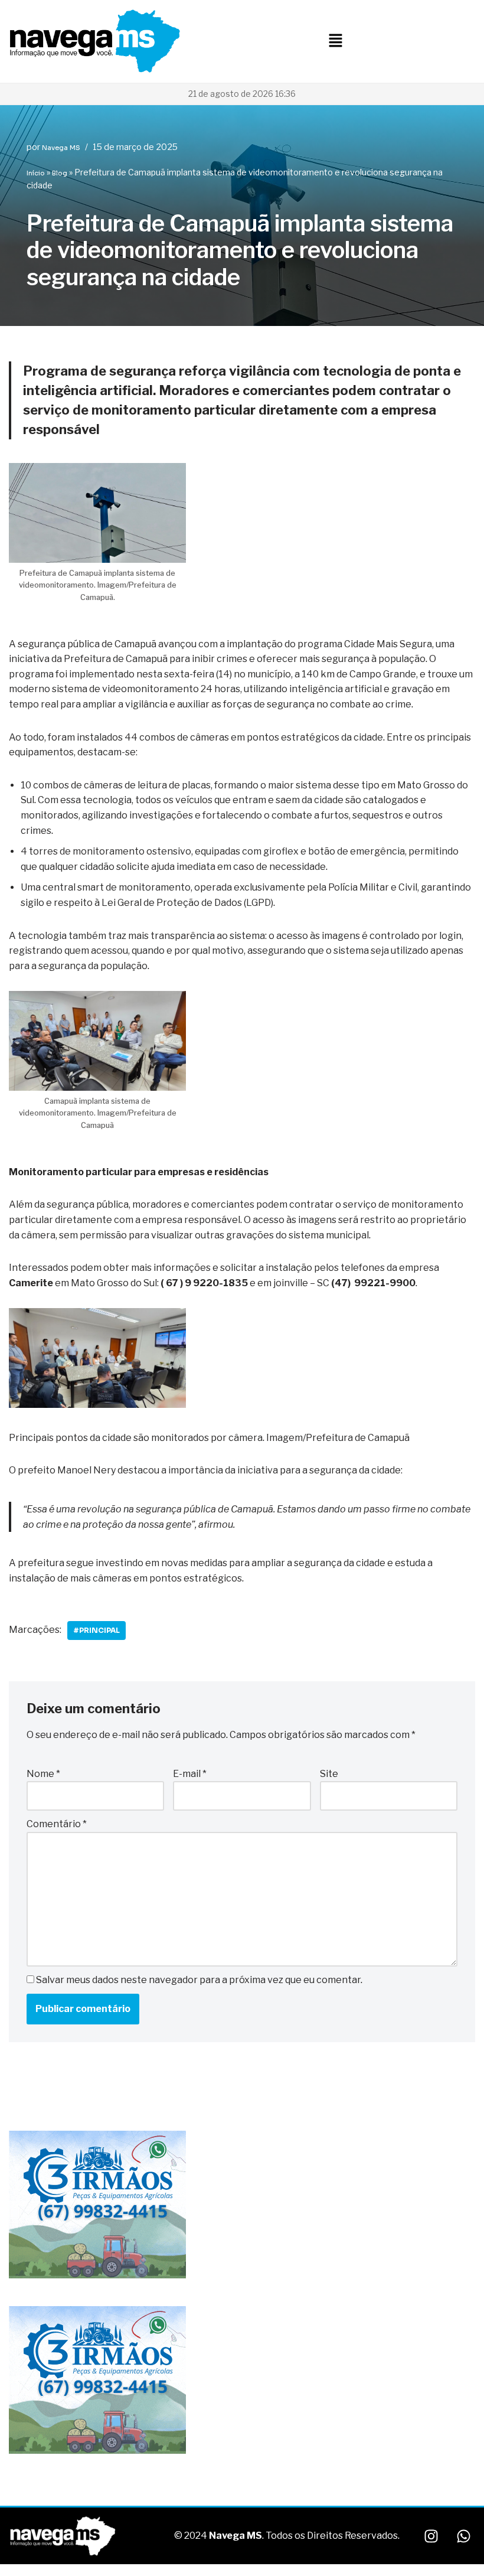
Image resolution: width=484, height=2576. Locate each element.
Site (329, 1774)
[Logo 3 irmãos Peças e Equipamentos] (97, 2276)
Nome (43, 1774)
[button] (335, 41)
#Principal (97, 1630)
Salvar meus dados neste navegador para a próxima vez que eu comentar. (199, 1980)
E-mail (190, 1774)
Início (36, 173)
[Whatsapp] (463, 2536)
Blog (60, 173)
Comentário (57, 1824)
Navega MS (61, 148)
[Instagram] (431, 2536)
